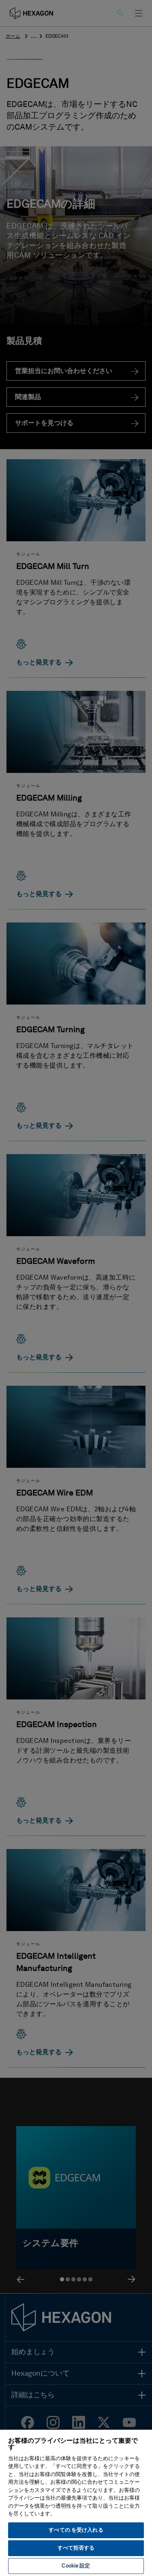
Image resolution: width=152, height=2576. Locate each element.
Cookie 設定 (76, 2566)
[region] (76, 2502)
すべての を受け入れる (76, 2530)
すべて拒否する (76, 2548)
